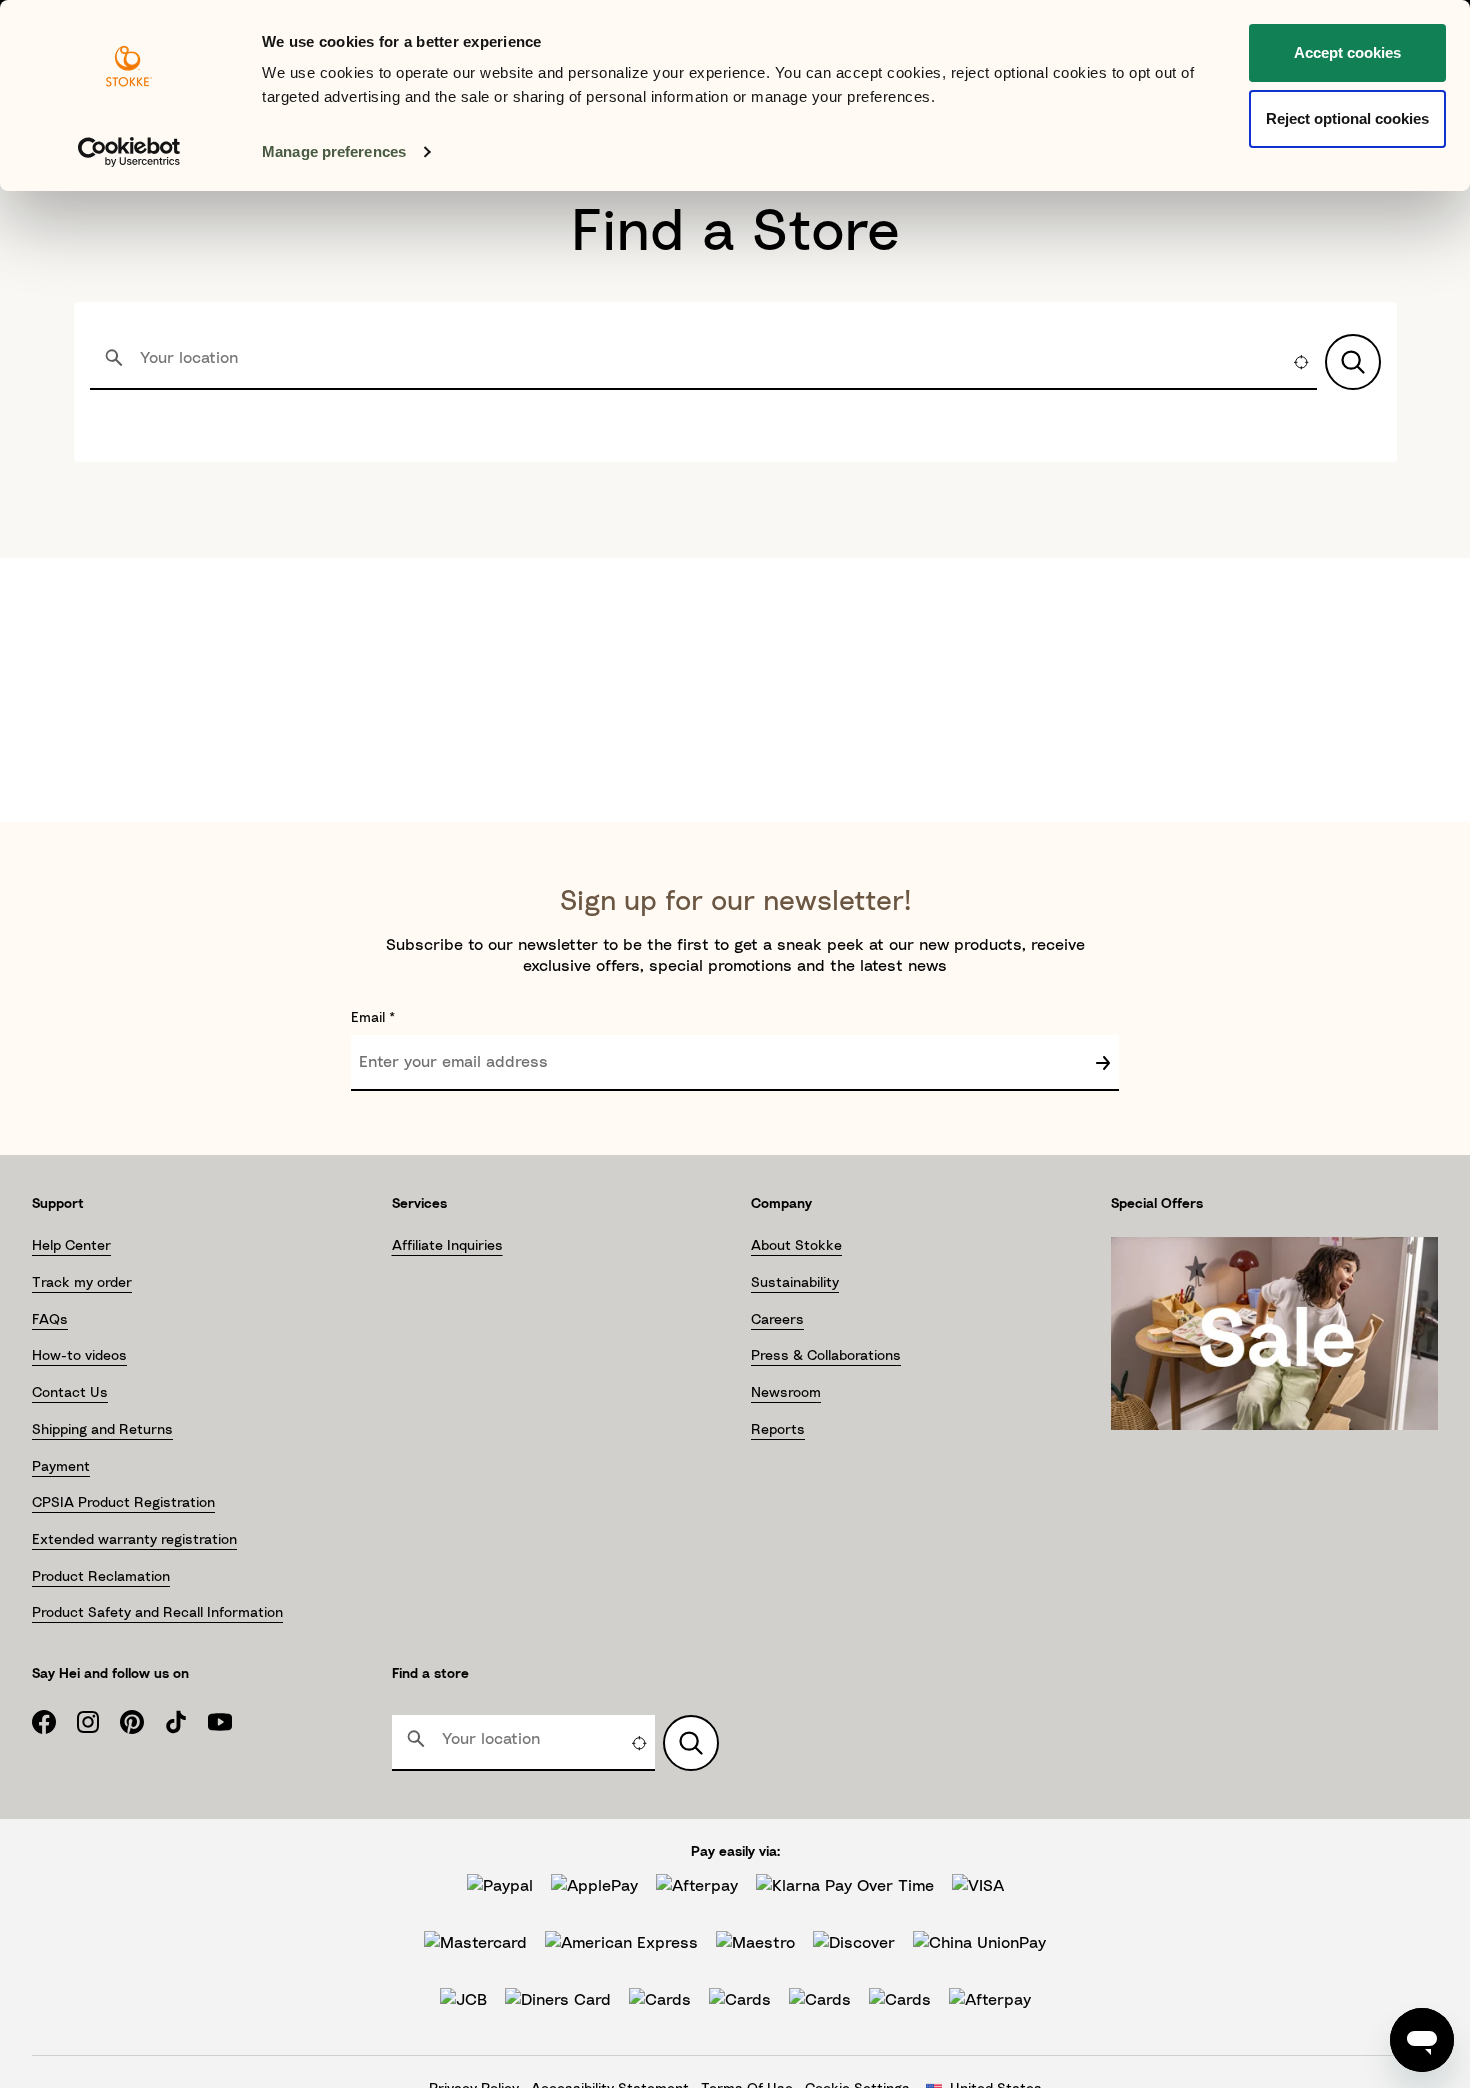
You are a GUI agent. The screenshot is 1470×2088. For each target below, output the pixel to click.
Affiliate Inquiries (447, 1246)
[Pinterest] (142, 1722)
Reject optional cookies (1347, 118)
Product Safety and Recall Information (157, 1613)
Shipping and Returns (102, 1430)
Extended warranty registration (134, 1540)
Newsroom (786, 1393)
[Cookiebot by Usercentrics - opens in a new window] (129, 152)
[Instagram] (98, 1722)
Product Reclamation (101, 1577)
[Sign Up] (1103, 1063)
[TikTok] (186, 1722)
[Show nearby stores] (1353, 362)
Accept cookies (1347, 52)
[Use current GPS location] (1301, 362)
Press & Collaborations (826, 1356)
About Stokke (796, 1246)
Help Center (71, 1246)
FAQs (50, 1320)
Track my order (82, 1283)
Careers (777, 1320)
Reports (778, 1430)
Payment (61, 1467)
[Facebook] (54, 1722)
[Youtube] (230, 1722)
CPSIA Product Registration (123, 1503)
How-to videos (79, 1356)
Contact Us (70, 1393)
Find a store (430, 1674)
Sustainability (795, 1283)
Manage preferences (334, 151)
